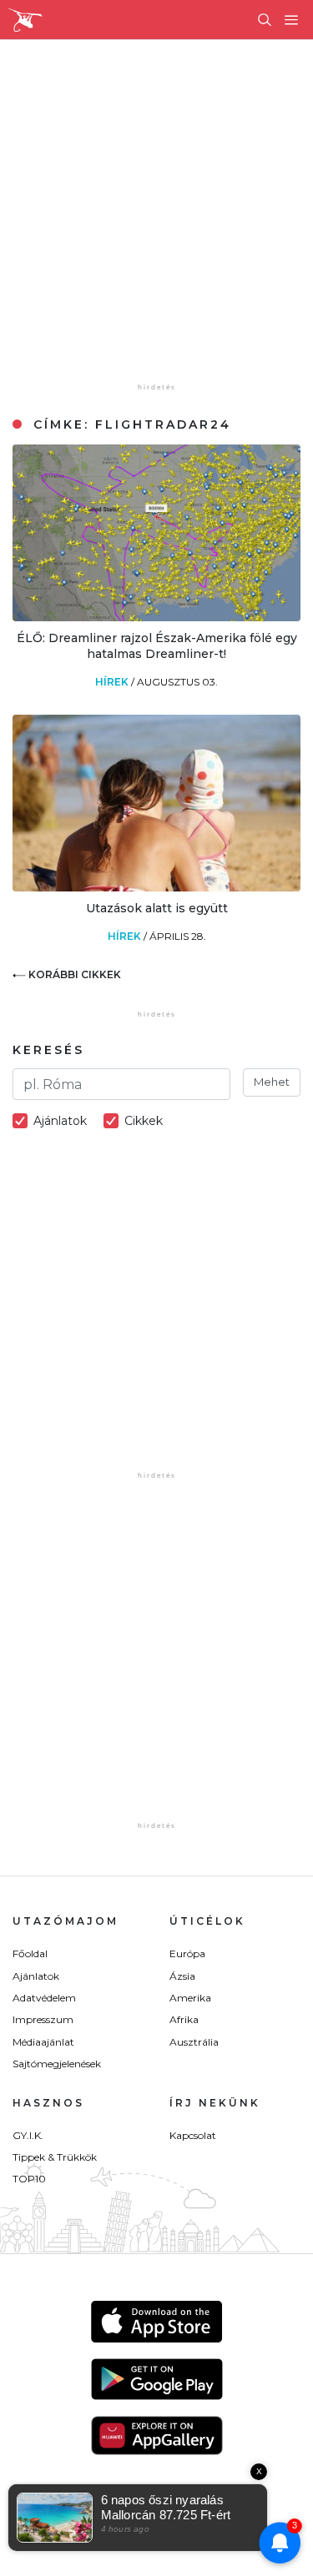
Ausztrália (194, 2042)
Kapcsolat (193, 2135)
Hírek (113, 682)
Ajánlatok (36, 1976)
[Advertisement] (156, 223)
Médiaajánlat (43, 2042)
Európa (187, 1953)
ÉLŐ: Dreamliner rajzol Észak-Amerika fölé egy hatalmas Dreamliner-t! (157, 645)
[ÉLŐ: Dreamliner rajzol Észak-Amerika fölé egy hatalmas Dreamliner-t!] (156, 617)
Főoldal (30, 1953)
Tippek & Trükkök (55, 2157)
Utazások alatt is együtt (157, 908)
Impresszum (43, 2019)
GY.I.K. (28, 2135)
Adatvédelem (44, 1998)
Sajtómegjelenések (57, 2064)
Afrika (184, 2019)
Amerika (190, 1998)
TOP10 (29, 2179)
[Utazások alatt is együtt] (156, 887)
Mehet (272, 1082)
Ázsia (182, 1976)
